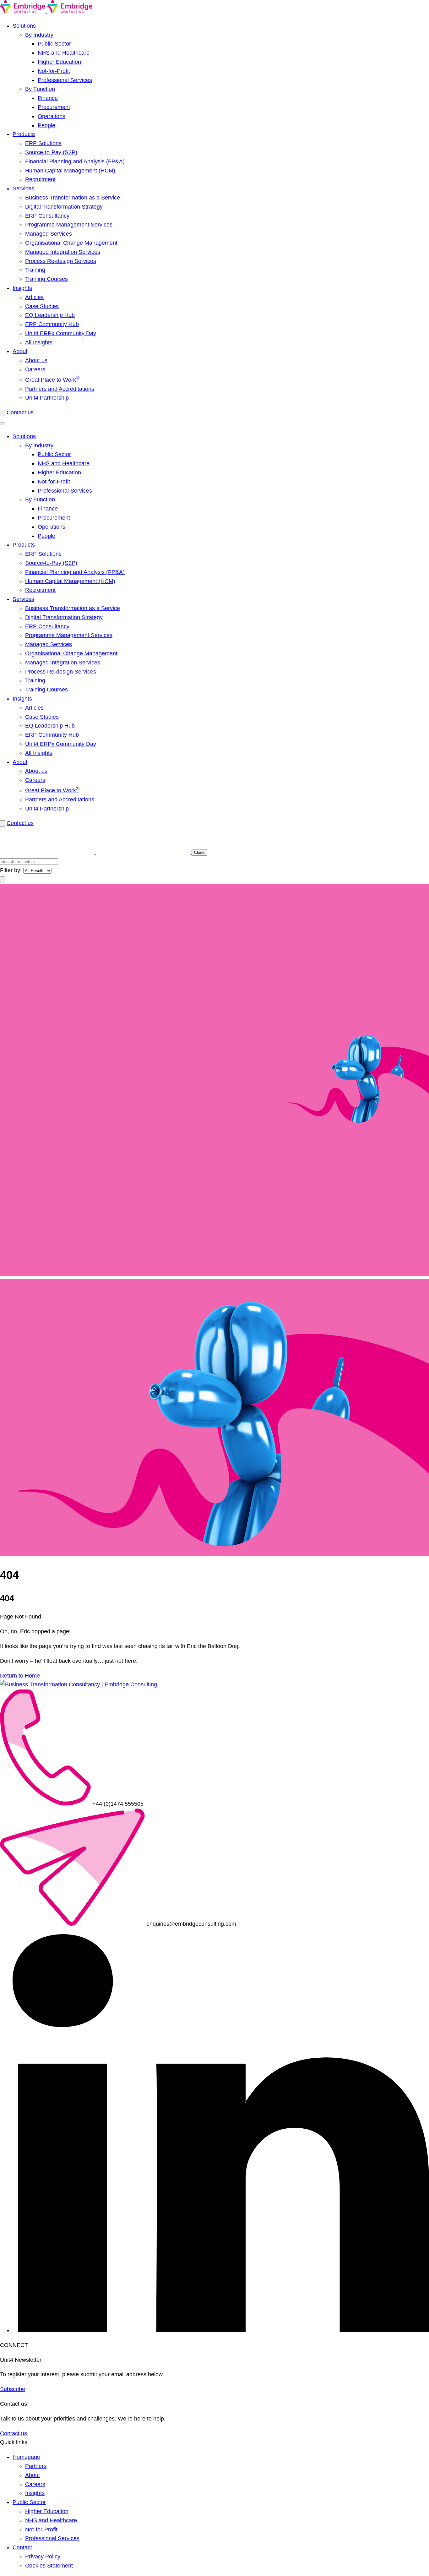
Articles (34, 297)
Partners (36, 2466)
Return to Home (20, 1676)
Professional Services (65, 80)
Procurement (54, 107)
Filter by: (11, 870)
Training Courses (46, 279)
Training (35, 270)
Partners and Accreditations (60, 389)
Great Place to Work (52, 380)
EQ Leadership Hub (50, 315)
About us (36, 360)
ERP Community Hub (52, 324)
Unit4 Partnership (47, 398)
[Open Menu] (3, 423)
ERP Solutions (43, 143)
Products (24, 134)
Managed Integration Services (63, 252)
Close (199, 852)
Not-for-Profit (54, 71)
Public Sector (54, 44)
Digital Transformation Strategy (64, 207)
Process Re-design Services (61, 261)
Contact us (20, 412)
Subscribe (13, 2389)
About (20, 351)
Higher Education (59, 62)
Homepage (26, 2457)
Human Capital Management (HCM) (70, 171)
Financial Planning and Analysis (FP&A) (75, 161)
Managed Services (49, 234)
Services (23, 188)
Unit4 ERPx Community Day (61, 333)
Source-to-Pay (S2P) (51, 152)
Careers (35, 369)
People (46, 125)
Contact (22, 2547)
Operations (52, 116)
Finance (48, 98)
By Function (40, 89)
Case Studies (42, 306)
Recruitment (40, 179)
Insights (22, 288)
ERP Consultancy (47, 216)
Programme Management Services (69, 225)
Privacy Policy (43, 2557)
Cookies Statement (49, 2566)
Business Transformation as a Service (73, 198)
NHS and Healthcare (64, 53)
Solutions (24, 26)
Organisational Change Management (71, 243)
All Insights (39, 342)
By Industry (39, 35)
